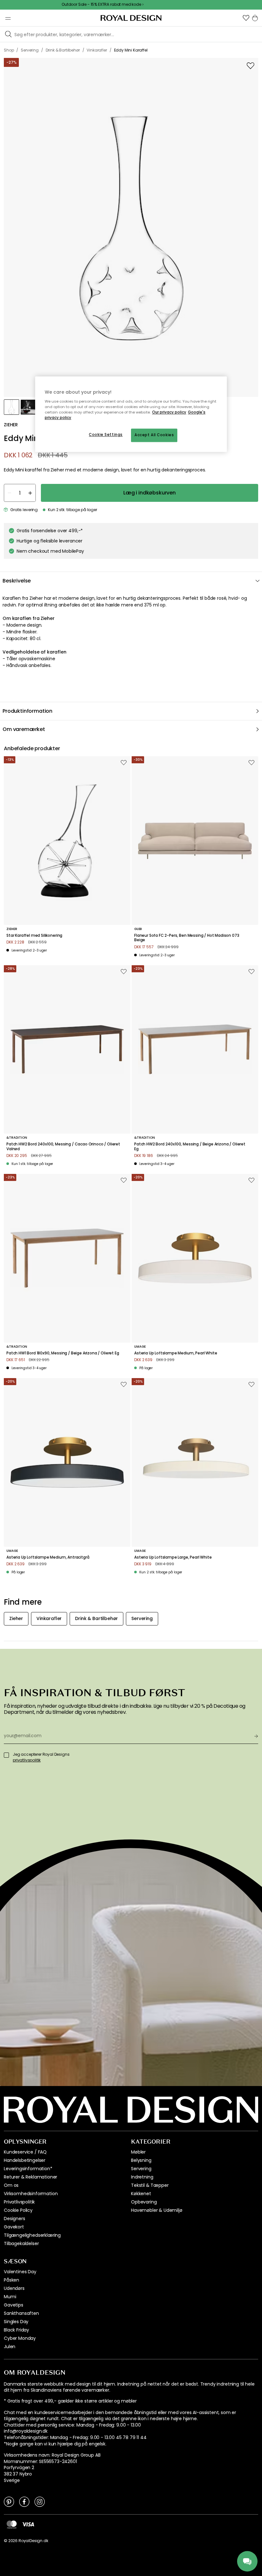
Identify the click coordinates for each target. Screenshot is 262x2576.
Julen (10, 2347)
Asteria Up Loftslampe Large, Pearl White (173, 1557)
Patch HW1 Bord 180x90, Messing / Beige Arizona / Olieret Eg (63, 1353)
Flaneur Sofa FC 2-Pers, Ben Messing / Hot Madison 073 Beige (187, 938)
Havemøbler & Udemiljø (157, 2210)
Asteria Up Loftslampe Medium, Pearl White (176, 1353)
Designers (15, 2219)
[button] (246, 18)
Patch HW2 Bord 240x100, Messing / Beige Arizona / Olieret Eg (190, 1147)
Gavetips (14, 2305)
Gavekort (14, 2227)
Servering (141, 2169)
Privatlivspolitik (19, 2202)
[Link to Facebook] (24, 2501)
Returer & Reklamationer (31, 2177)
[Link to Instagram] (40, 2501)
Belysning (141, 2160)
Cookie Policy (18, 2210)
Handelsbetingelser (25, 2160)
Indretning (142, 2177)
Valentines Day (20, 2272)
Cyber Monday (20, 2338)
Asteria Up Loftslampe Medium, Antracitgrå (48, 1557)
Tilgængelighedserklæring (32, 2235)
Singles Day (16, 2322)
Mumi (10, 2297)
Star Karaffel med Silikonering (34, 935)
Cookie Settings (106, 435)
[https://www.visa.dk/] (28, 2524)
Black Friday (16, 2330)
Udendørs (14, 2288)
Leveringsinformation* (28, 2169)
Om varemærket (24, 729)
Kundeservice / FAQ (25, 2152)
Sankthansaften (21, 2313)
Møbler (138, 2152)
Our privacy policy (169, 412)
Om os (11, 2185)
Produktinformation (27, 711)
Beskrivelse (17, 581)
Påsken (12, 2280)
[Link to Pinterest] (9, 2501)
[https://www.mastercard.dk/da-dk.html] (12, 2524)
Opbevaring (144, 2202)
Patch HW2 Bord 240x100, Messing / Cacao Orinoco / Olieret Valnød (63, 1147)
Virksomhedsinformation (31, 2194)
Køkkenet (141, 2194)
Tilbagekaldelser (21, 2243)
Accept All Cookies (154, 435)
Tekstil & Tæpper (150, 2185)
